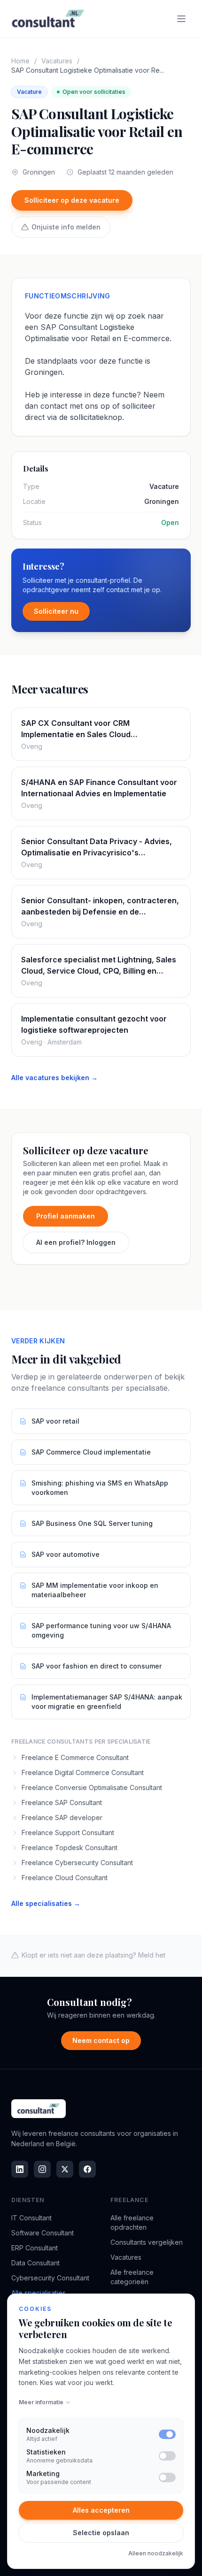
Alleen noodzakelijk (156, 2553)
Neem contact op (101, 2040)
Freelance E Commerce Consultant (75, 1757)
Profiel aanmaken (66, 1216)
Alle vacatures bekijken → (54, 1078)
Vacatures (57, 61)
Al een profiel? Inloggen (76, 1242)
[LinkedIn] (20, 2169)
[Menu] (181, 19)
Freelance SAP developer (62, 1818)
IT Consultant (31, 2218)
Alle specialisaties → (46, 1903)
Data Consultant (35, 2263)
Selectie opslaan (101, 2533)
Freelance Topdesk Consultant (70, 1848)
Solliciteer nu (56, 611)
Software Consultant (43, 2233)
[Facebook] (87, 2169)
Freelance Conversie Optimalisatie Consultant (92, 1787)
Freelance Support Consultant (68, 1833)
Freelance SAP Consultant (62, 1802)
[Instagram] (42, 2169)
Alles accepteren (101, 2510)
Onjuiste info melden (66, 227)
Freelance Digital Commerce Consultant (83, 1772)
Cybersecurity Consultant (50, 2278)
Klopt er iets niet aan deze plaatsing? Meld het (93, 1955)
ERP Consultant (35, 2248)
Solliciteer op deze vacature (72, 200)
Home (20, 61)
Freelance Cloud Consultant (65, 1878)
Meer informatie (41, 2402)
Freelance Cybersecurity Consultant (77, 1863)
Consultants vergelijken (147, 2242)
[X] (65, 2169)
